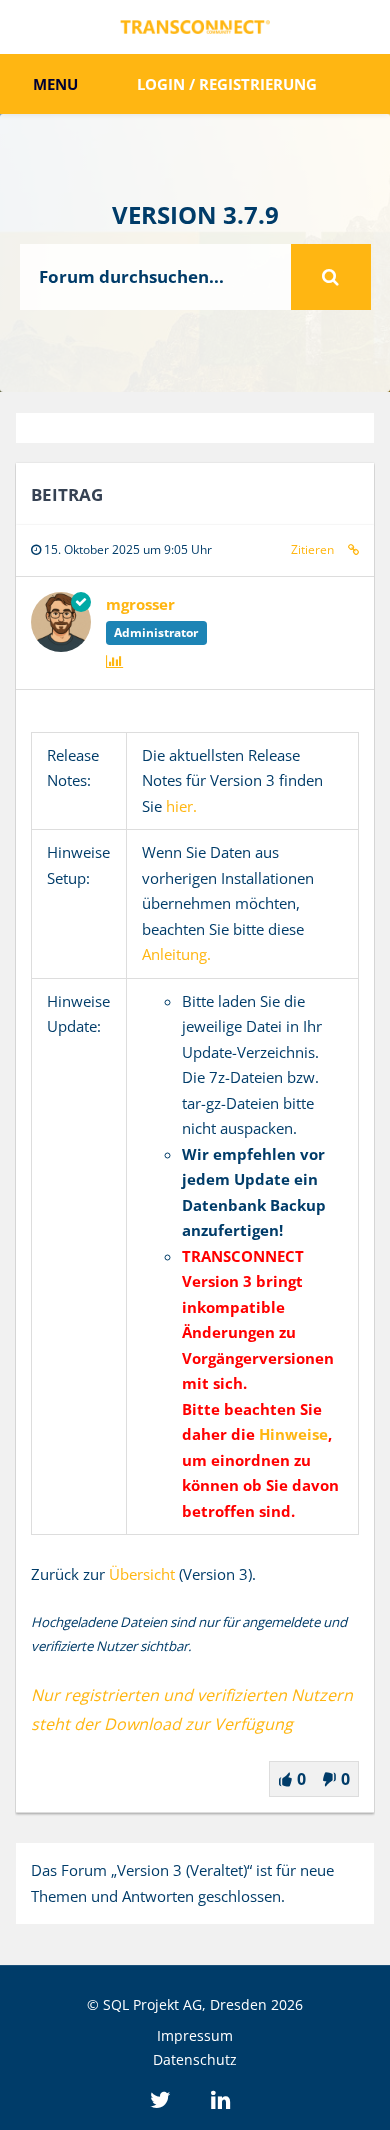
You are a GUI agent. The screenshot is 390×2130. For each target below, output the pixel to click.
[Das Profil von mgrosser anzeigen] (61, 646)
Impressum (195, 2035)
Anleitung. (176, 954)
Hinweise (293, 1434)
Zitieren (312, 549)
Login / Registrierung (227, 84)
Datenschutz (195, 2059)
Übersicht (142, 1574)
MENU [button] (53, 84)
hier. (181, 806)
